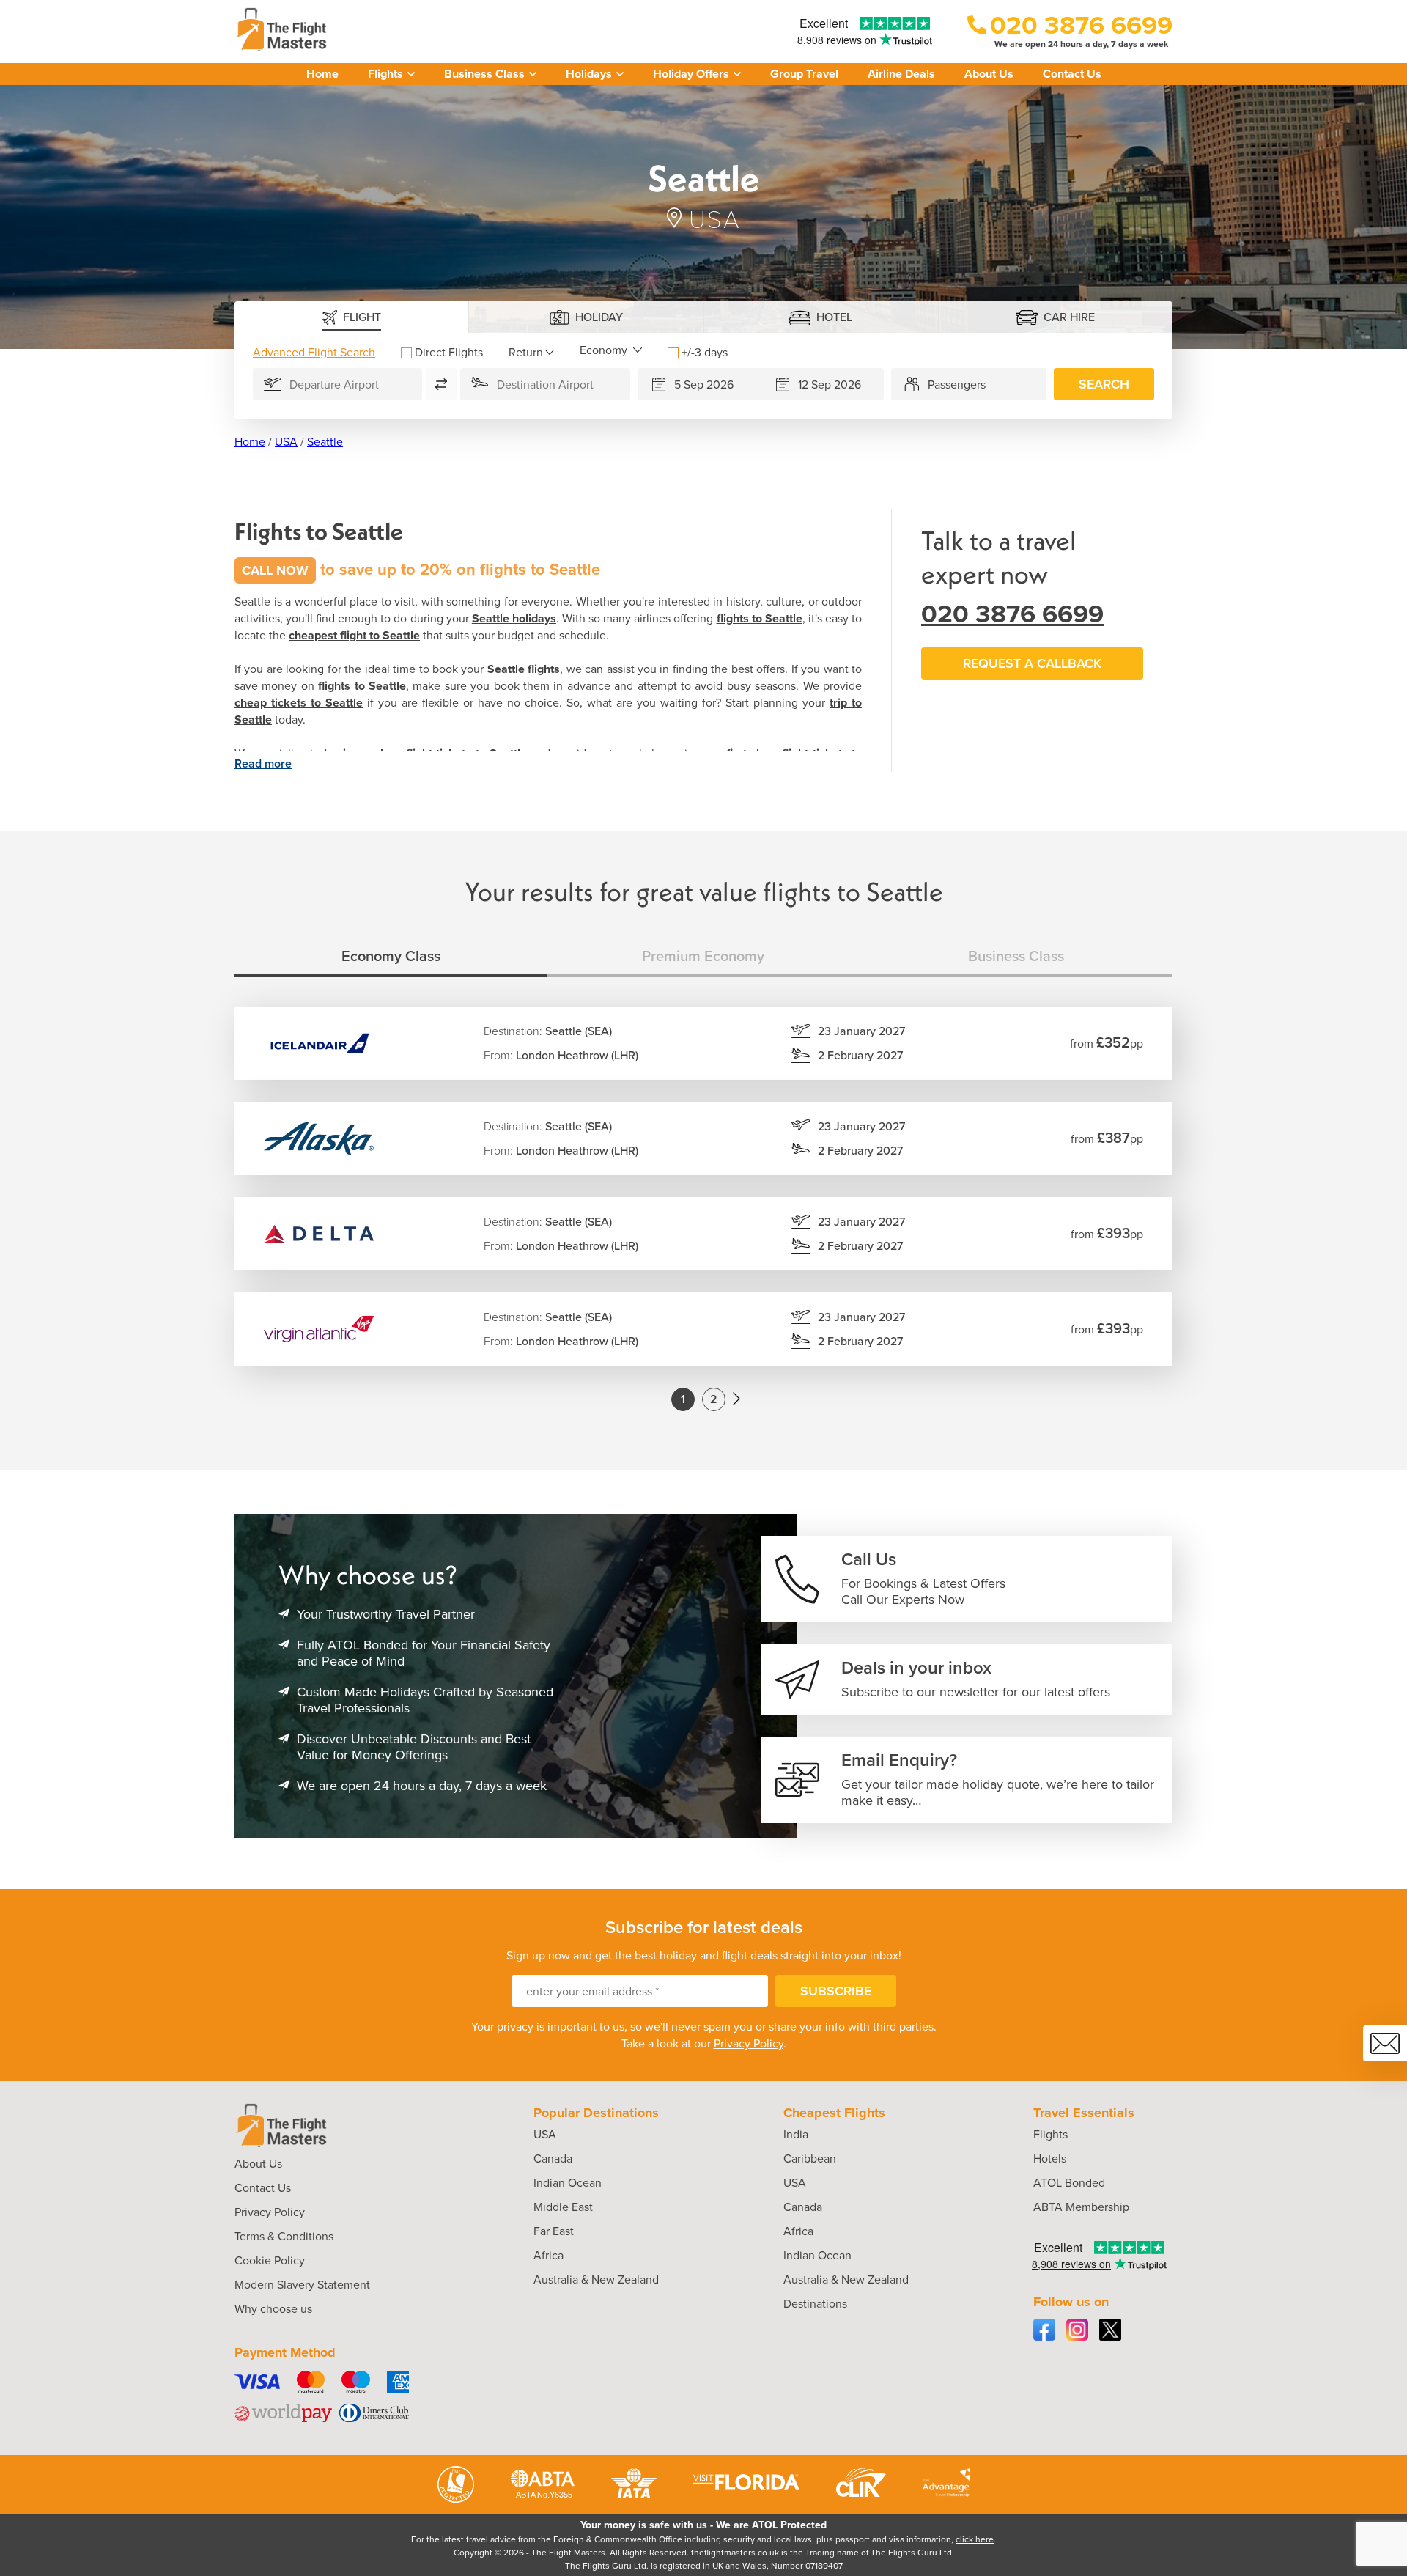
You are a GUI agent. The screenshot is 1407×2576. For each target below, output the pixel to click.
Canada (553, 2159)
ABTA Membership (1081, 2207)
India (796, 2134)
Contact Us (1072, 74)
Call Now (275, 570)
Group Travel (804, 74)
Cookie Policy (270, 2260)
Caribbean (810, 2159)
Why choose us (273, 2309)
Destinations (815, 2304)
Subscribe (836, 1991)
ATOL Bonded (1069, 2183)
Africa (549, 2255)
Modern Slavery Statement (302, 2285)
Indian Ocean (568, 2183)
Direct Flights (449, 352)
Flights (1050, 2134)
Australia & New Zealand (596, 2279)
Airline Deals (901, 74)
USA (286, 442)
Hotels (1050, 2159)
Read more (263, 763)
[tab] (352, 317)
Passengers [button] (957, 384)
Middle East (563, 2207)
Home (322, 74)
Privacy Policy (749, 2043)
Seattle (325, 442)
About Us (989, 74)
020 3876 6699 (1012, 614)
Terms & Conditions (284, 2236)
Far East (554, 2231)
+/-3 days (705, 352)
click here (975, 2539)
